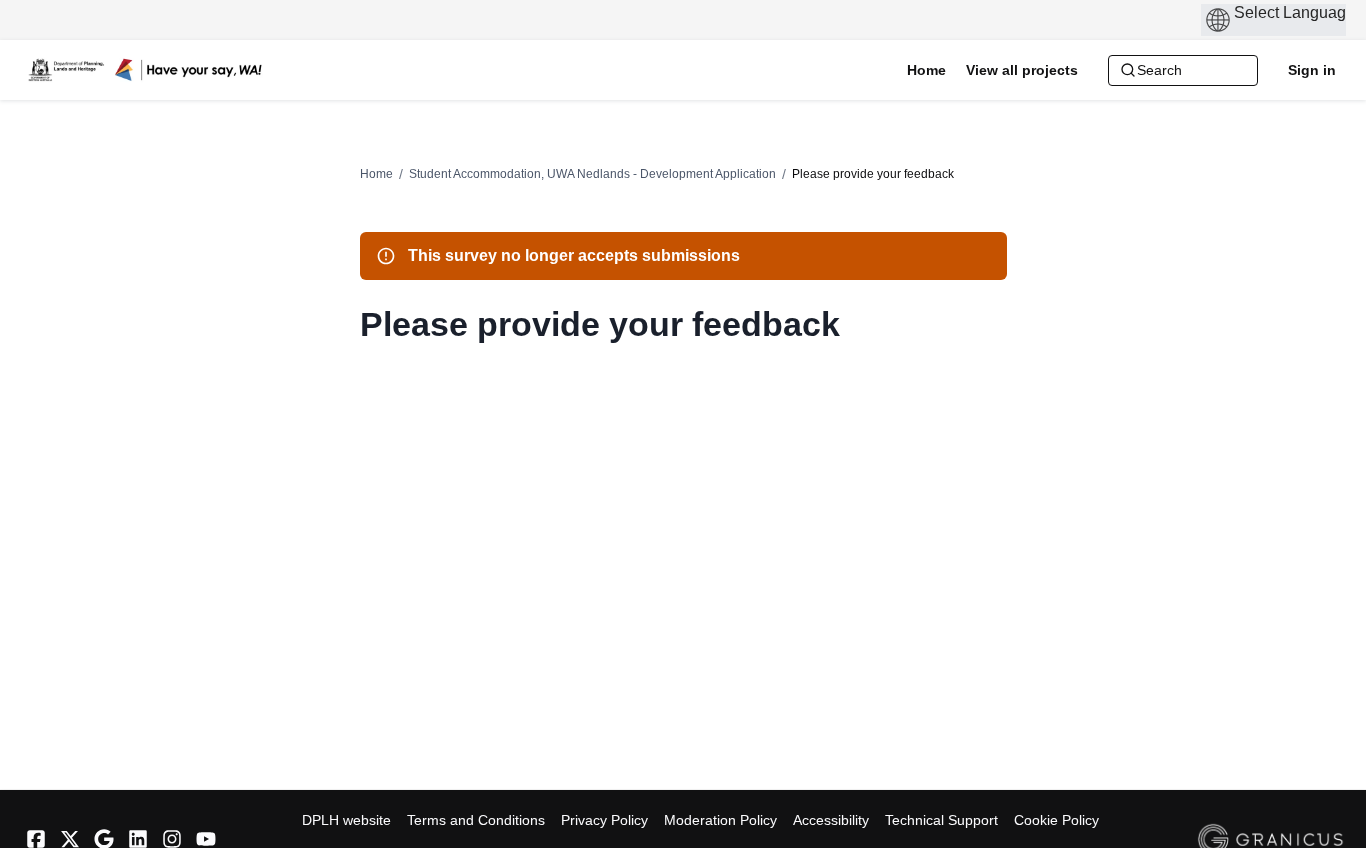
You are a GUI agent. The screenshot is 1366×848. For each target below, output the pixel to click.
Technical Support (941, 820)
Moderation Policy (720, 820)
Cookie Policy (1056, 820)
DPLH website (346, 820)
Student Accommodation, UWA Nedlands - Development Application (592, 174)
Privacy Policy (604, 820)
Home (376, 174)
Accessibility (831, 820)
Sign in (1312, 70)
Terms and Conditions (476, 820)
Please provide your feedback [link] (873, 174)
